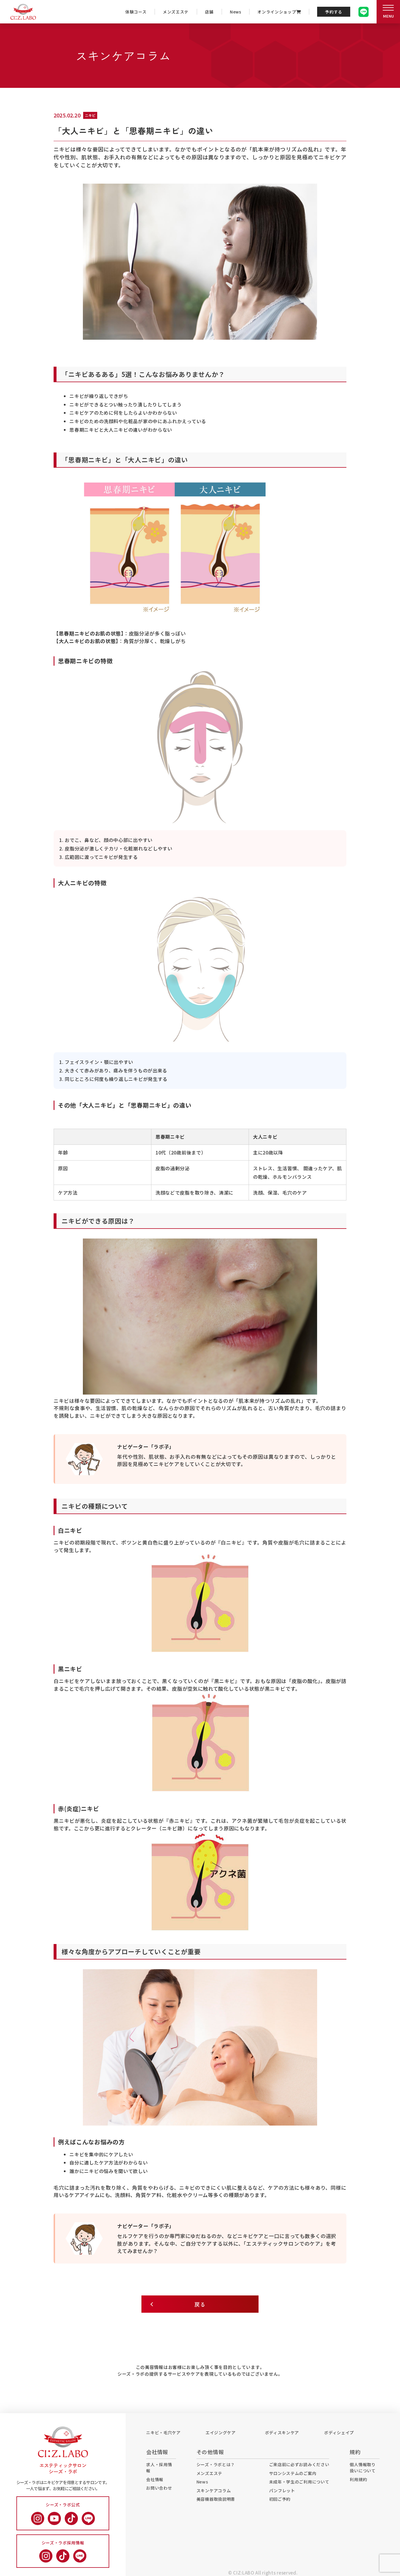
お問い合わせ (159, 2488)
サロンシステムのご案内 (293, 2473)
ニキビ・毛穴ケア (163, 2432)
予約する (334, 12)
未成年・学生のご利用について (299, 2482)
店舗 (209, 12)
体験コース (136, 12)
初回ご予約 (280, 2499)
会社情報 (155, 2479)
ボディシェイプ (339, 2432)
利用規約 (358, 2479)
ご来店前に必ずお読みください (299, 2464)
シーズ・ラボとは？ (216, 2464)
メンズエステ (176, 12)
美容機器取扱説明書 (216, 2499)
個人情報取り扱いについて (363, 2467)
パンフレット (282, 2490)
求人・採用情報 (159, 2467)
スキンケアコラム (214, 2490)
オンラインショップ (277, 12)
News (236, 12)
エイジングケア (221, 2432)
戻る (200, 2304)
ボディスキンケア (282, 2432)
